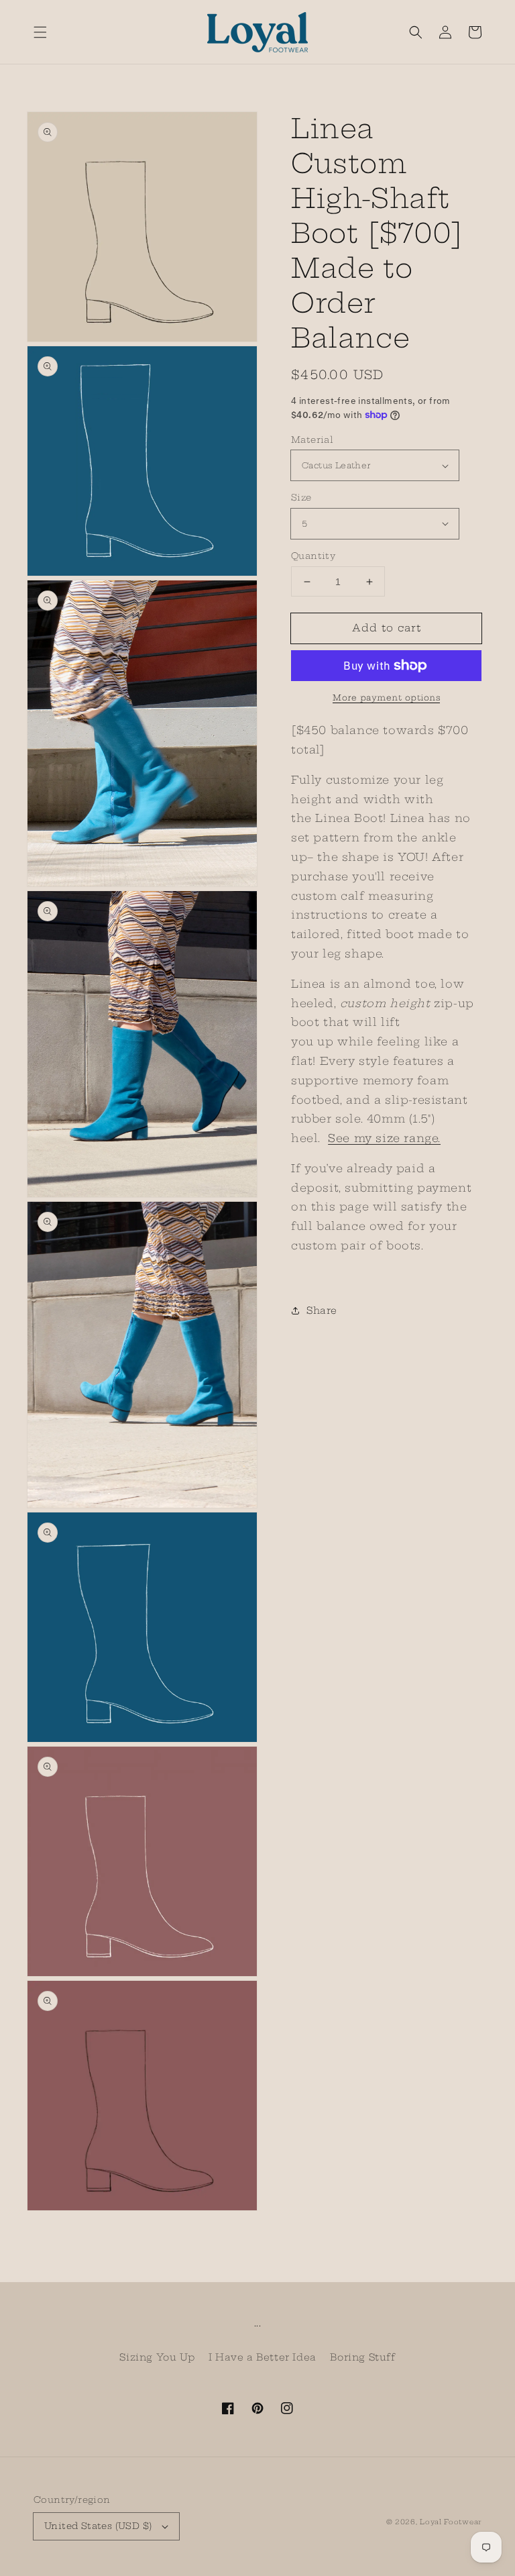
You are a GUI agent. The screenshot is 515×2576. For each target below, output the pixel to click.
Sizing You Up (157, 2357)
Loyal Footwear (451, 2522)
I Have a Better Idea (263, 2357)
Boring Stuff (362, 2357)
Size (301, 497)
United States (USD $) (98, 2526)
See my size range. (384, 1138)
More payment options (386, 698)
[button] (40, 32)
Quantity (313, 556)
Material (312, 440)
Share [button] (322, 1310)
